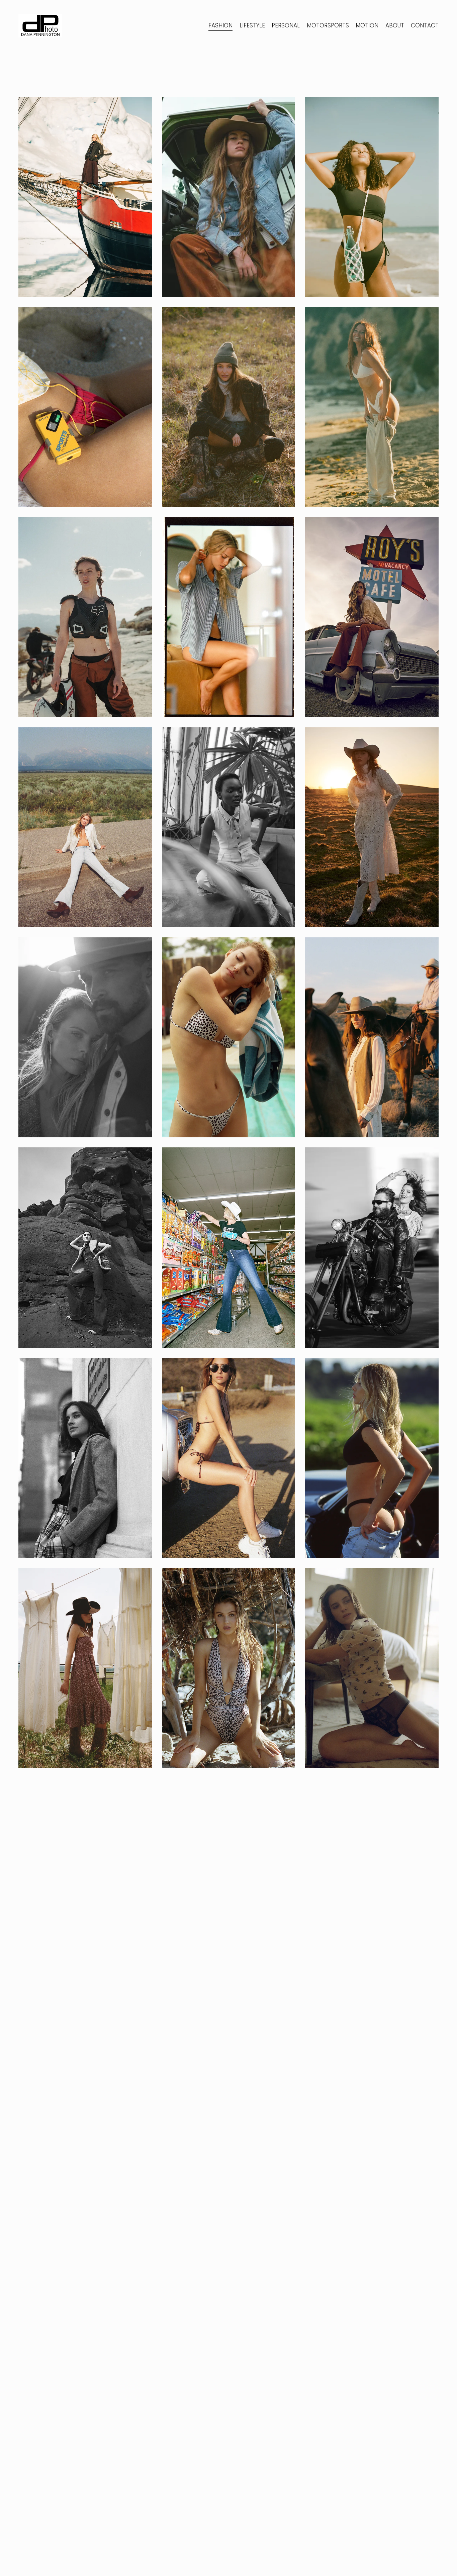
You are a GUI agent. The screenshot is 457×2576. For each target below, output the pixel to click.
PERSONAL (286, 25)
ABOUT (395, 25)
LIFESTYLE (252, 25)
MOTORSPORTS (328, 25)
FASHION (220, 25)
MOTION (367, 25)
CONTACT (425, 25)
